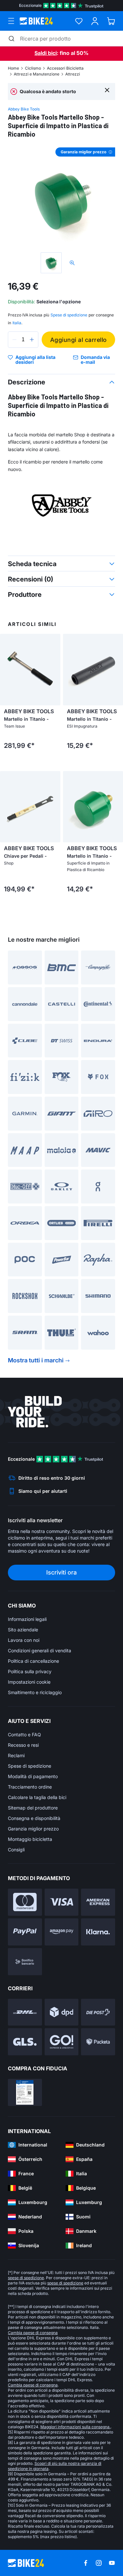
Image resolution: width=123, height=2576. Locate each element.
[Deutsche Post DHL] (25, 2012)
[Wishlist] (79, 21)
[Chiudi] (107, 90)
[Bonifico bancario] (25, 1962)
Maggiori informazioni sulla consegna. (75, 2427)
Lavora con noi (24, 1640)
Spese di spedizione (30, 1766)
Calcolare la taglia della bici (37, 1797)
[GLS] (25, 2042)
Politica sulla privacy (30, 1671)
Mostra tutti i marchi (36, 1360)
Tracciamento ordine (30, 1787)
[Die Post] (98, 2012)
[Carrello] (111, 21)
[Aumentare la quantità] (32, 340)
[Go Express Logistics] (62, 2042)
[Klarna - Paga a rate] (98, 1932)
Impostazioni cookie (29, 1682)
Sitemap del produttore (33, 1808)
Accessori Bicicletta (65, 68)
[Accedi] (95, 21)
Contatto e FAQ (24, 1734)
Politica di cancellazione (33, 1661)
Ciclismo (33, 68)
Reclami (16, 1755)
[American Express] (98, 1902)
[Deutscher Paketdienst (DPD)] (62, 2012)
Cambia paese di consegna (33, 2333)
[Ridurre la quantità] (14, 340)
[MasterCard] (25, 1902)
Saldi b (43, 53)
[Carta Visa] (62, 1902)
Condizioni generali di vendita (40, 1650)
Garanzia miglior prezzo (33, 1829)
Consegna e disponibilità (34, 1818)
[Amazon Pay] (62, 1932)
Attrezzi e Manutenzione (37, 74)
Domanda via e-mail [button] (95, 360)
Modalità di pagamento (33, 1776)
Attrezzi (73, 74)
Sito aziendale (23, 1630)
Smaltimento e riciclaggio (35, 1692)
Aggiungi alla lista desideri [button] (35, 360)
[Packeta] (98, 2042)
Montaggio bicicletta (30, 1839)
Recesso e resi (23, 1745)
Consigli (16, 1850)
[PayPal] (25, 1932)
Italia (17, 323)
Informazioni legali (27, 1619)
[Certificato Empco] (25, 2092)
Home (13, 68)
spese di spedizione (26, 2278)
